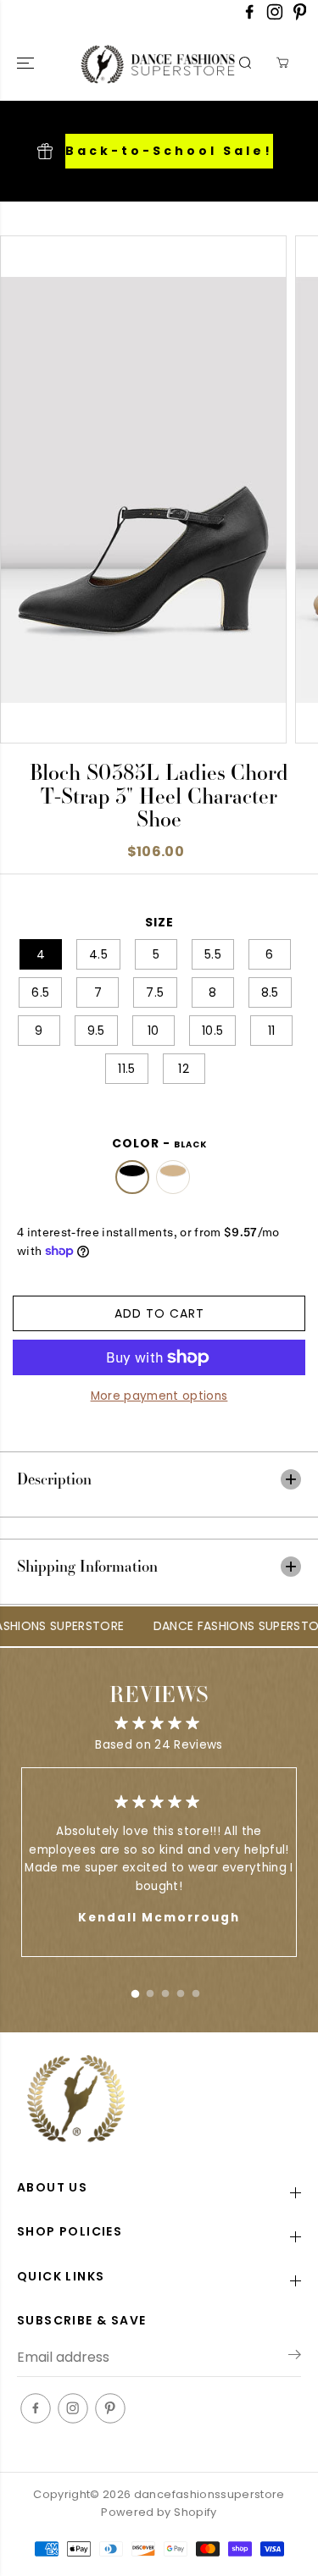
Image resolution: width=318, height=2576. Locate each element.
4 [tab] (181, 1990)
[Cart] (282, 63)
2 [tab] (150, 1990)
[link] (159, 2101)
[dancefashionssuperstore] (122, 63)
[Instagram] (275, 17)
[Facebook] (249, 17)
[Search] (245, 63)
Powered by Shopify (159, 2512)
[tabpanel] (159, 1862)
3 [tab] (165, 1990)
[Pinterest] (300, 17)
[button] (27, 63)
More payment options (159, 1396)
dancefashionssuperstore (209, 2494)
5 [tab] (196, 1990)
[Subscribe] (295, 2358)
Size (159, 922)
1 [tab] (135, 1990)
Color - (159, 1143)
